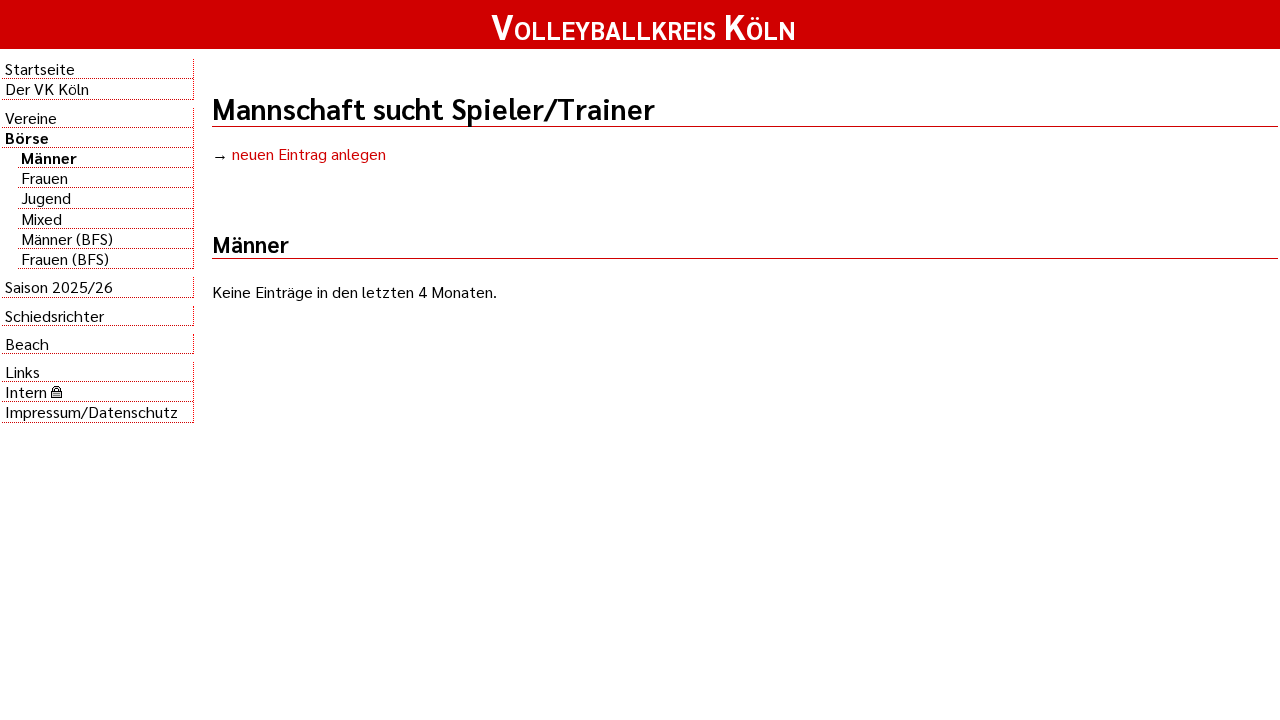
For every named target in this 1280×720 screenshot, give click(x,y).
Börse (27, 137)
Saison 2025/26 (59, 286)
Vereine (31, 117)
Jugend (46, 197)
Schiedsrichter (54, 315)
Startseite (40, 68)
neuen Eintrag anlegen (309, 153)
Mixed (41, 218)
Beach (27, 343)
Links (22, 371)
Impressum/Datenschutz (91, 411)
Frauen (44, 177)
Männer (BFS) (67, 238)
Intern (28, 391)
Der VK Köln (47, 88)
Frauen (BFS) (65, 258)
